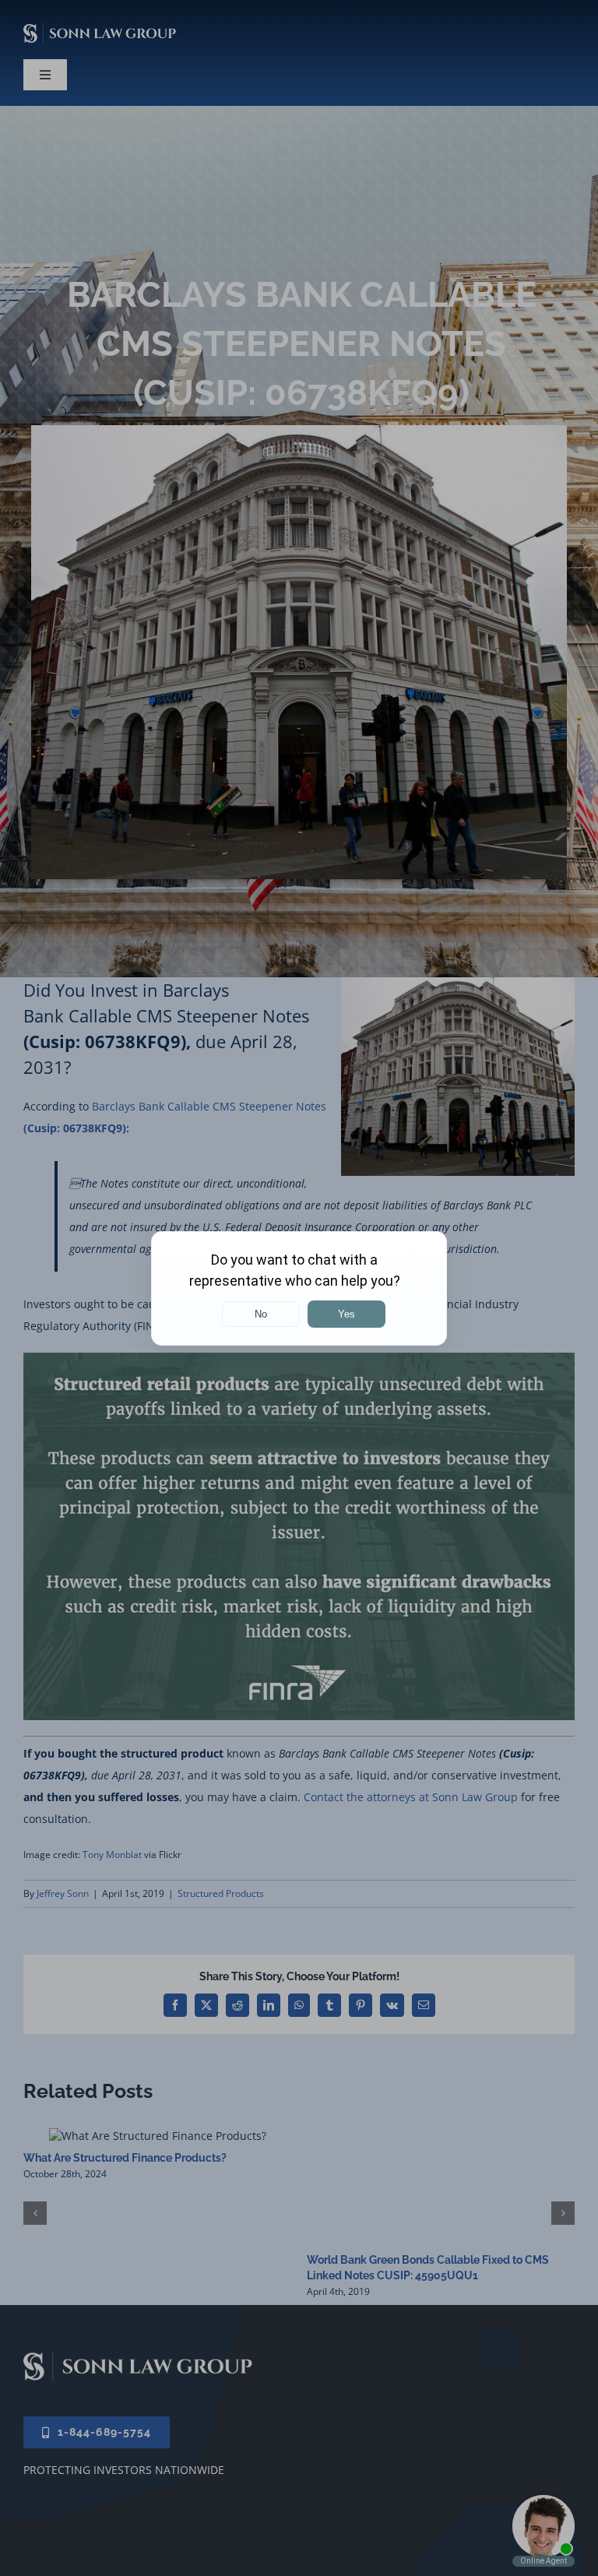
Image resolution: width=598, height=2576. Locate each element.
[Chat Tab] (299, 1288)
